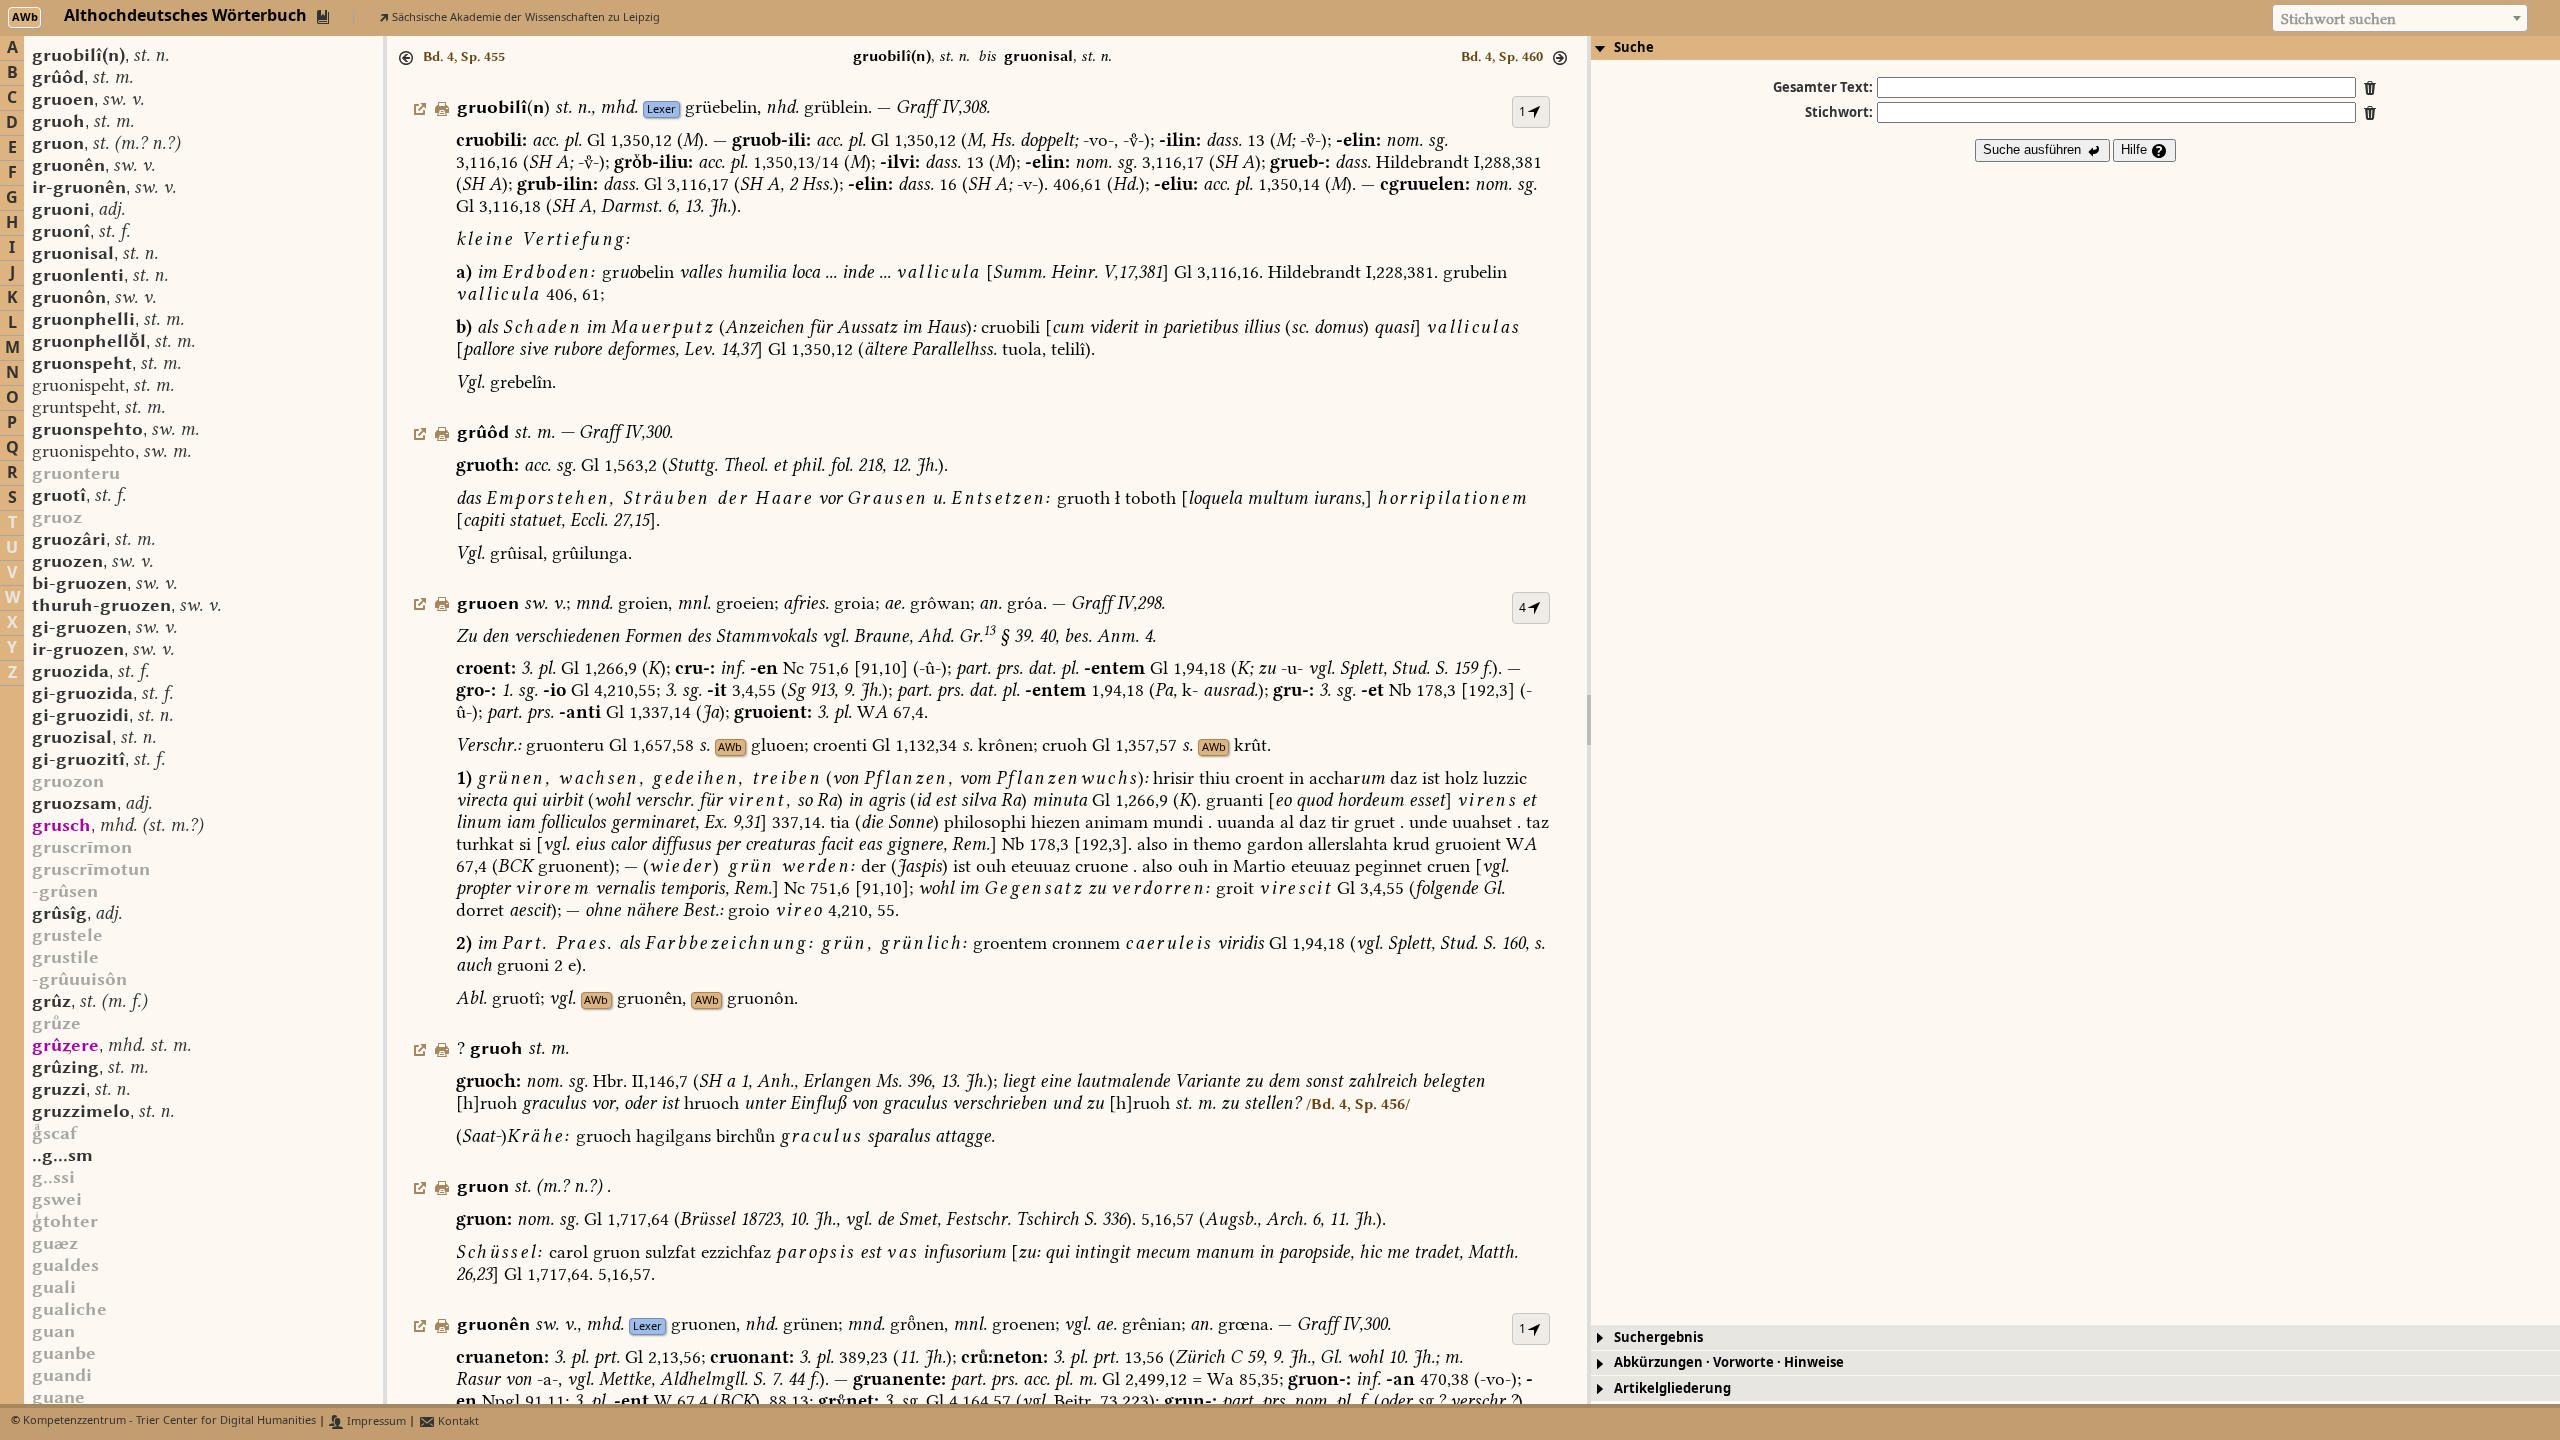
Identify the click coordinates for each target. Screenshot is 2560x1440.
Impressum (375, 1421)
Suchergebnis (1658, 1337)
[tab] (2075, 48)
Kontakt (457, 1421)
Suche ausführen (2034, 149)
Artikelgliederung (1672, 1388)
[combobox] (2400, 18)
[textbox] (2400, 19)
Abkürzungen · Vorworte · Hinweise (1729, 1362)
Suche (1634, 47)
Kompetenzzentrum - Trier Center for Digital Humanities (169, 1421)
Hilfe (2136, 149)
